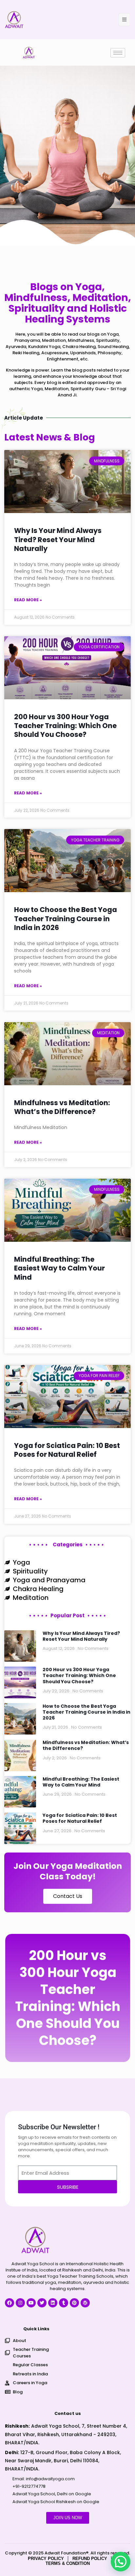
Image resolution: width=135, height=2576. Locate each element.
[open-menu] (124, 20)
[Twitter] (42, 2303)
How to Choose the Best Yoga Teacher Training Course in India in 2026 (66, 919)
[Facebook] (10, 2303)
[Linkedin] (53, 2303)
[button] (121, 2562)
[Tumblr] (64, 2303)
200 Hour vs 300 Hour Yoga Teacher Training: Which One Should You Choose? (65, 726)
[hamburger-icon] (118, 53)
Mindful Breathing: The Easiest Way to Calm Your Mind (59, 1268)
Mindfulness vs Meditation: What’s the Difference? (62, 1107)
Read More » (28, 600)
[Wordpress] (85, 2303)
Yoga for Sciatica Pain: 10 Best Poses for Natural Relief (67, 1450)
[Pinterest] (74, 2303)
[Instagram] (20, 2303)
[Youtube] (31, 2303)
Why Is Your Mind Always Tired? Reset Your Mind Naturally (58, 540)
